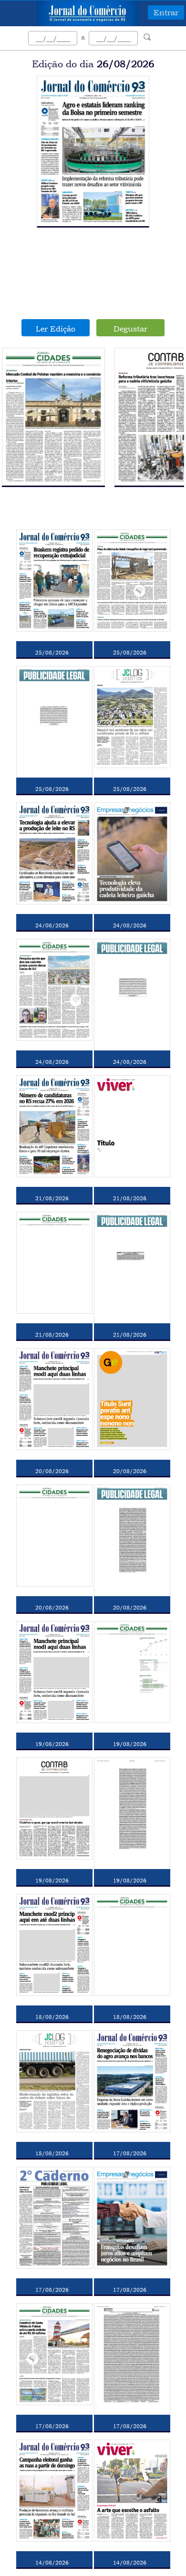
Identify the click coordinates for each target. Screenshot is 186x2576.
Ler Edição (56, 329)
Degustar (130, 329)
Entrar (166, 12)
